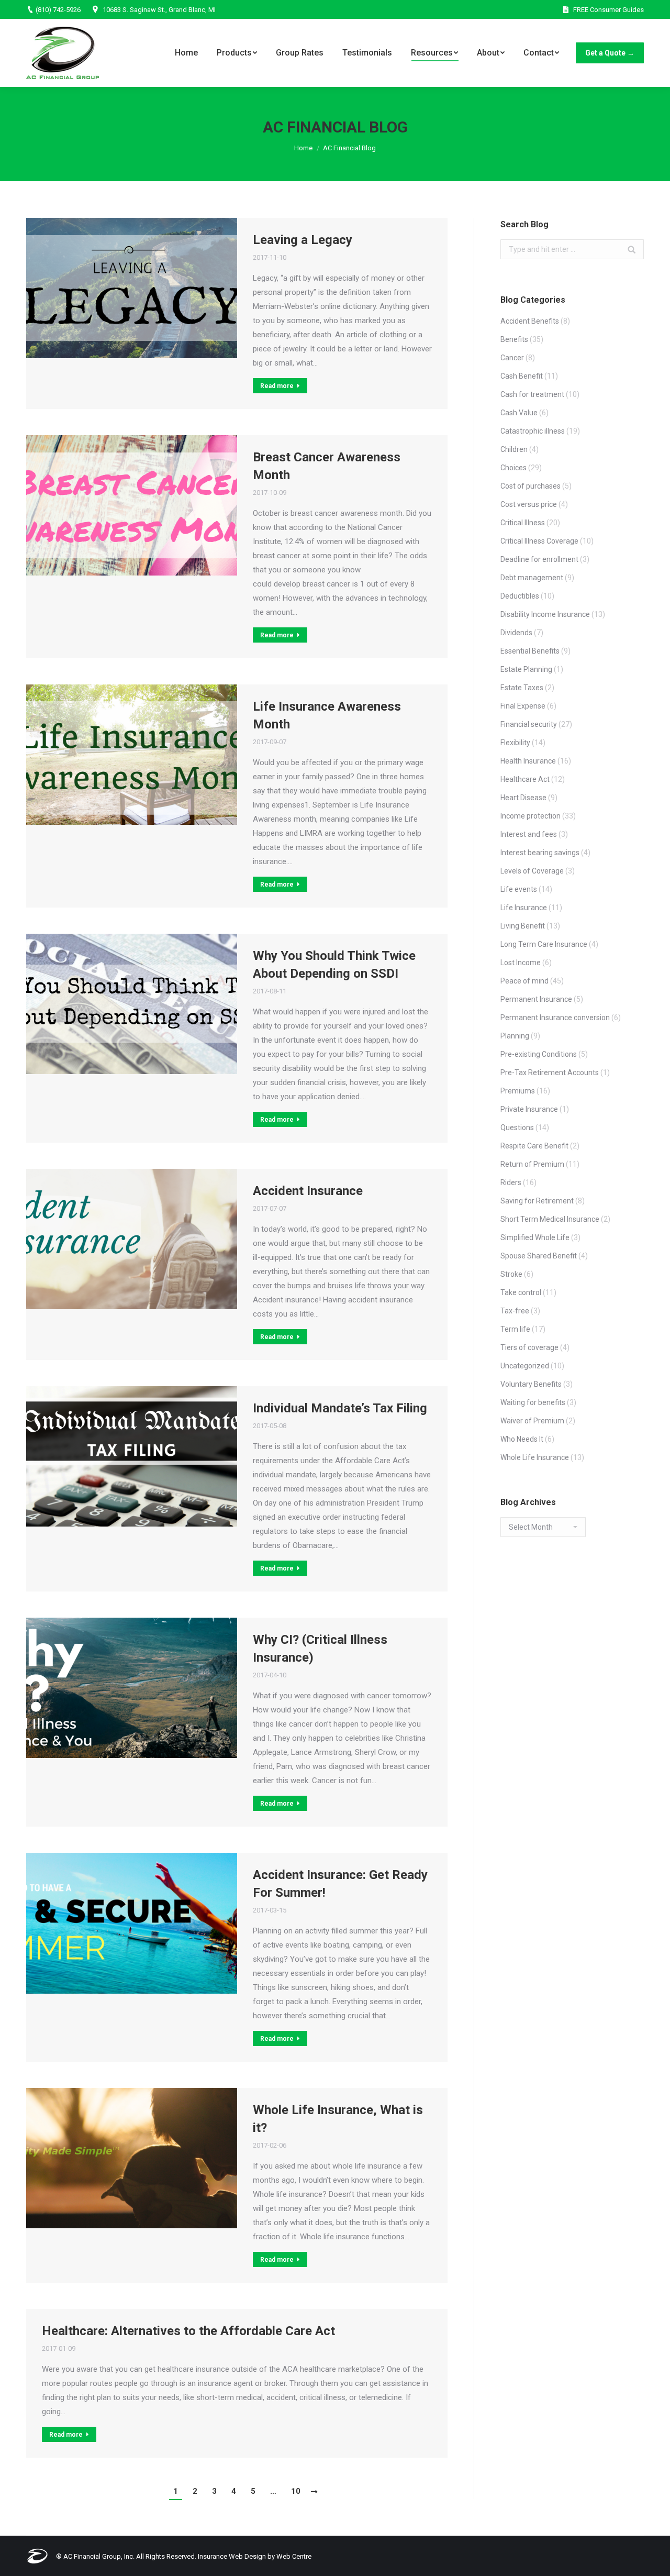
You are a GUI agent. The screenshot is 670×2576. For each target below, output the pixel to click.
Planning (515, 1036)
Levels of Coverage (532, 871)
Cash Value (519, 413)
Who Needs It (522, 1439)
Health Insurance (528, 761)
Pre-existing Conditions (539, 1054)
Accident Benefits (530, 321)
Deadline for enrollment (539, 559)
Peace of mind (524, 981)
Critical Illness (523, 523)
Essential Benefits (530, 651)
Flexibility (515, 743)
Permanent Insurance (536, 999)
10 (296, 2491)
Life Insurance (524, 908)
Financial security (529, 724)
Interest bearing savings (540, 853)
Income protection (531, 816)
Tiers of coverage (529, 1347)
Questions (517, 1127)
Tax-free (515, 1311)
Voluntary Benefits (531, 1384)
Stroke (511, 1274)
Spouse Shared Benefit (539, 1256)
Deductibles (520, 596)
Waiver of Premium (532, 1421)
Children (514, 449)
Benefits (514, 339)
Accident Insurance (308, 1191)
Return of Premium (532, 1164)
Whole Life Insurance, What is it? (338, 2119)
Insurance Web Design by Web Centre (255, 2556)
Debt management (532, 578)
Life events (519, 889)
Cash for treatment (532, 394)
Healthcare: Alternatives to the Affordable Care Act (188, 2331)
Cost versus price (529, 504)
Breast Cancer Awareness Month (327, 466)
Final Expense (523, 706)
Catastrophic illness (533, 431)
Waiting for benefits (533, 1402)
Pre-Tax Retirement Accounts (550, 1073)
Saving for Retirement (537, 1201)
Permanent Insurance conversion (555, 1018)
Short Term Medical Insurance (550, 1219)
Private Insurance (529, 1109)
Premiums (518, 1091)
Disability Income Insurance (545, 614)
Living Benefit (523, 926)
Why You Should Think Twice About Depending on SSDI (334, 965)
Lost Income (521, 963)
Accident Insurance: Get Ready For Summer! (340, 1884)
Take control (521, 1292)
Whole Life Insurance (535, 1457)
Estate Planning (526, 669)
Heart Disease (523, 798)
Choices (513, 468)
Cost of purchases (531, 486)
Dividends (516, 633)
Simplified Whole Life (535, 1237)
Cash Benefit (522, 376)
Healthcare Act (525, 779)
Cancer (512, 358)
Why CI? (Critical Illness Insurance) (320, 1649)
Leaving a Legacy (303, 240)
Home (303, 148)
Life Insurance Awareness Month (327, 715)
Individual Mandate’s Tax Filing (340, 1408)
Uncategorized (525, 1366)
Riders (511, 1182)
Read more (277, 386)
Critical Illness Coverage (539, 541)
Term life (515, 1329)
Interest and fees (529, 834)
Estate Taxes (522, 688)
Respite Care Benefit (534, 1146)
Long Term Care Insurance (544, 944)
